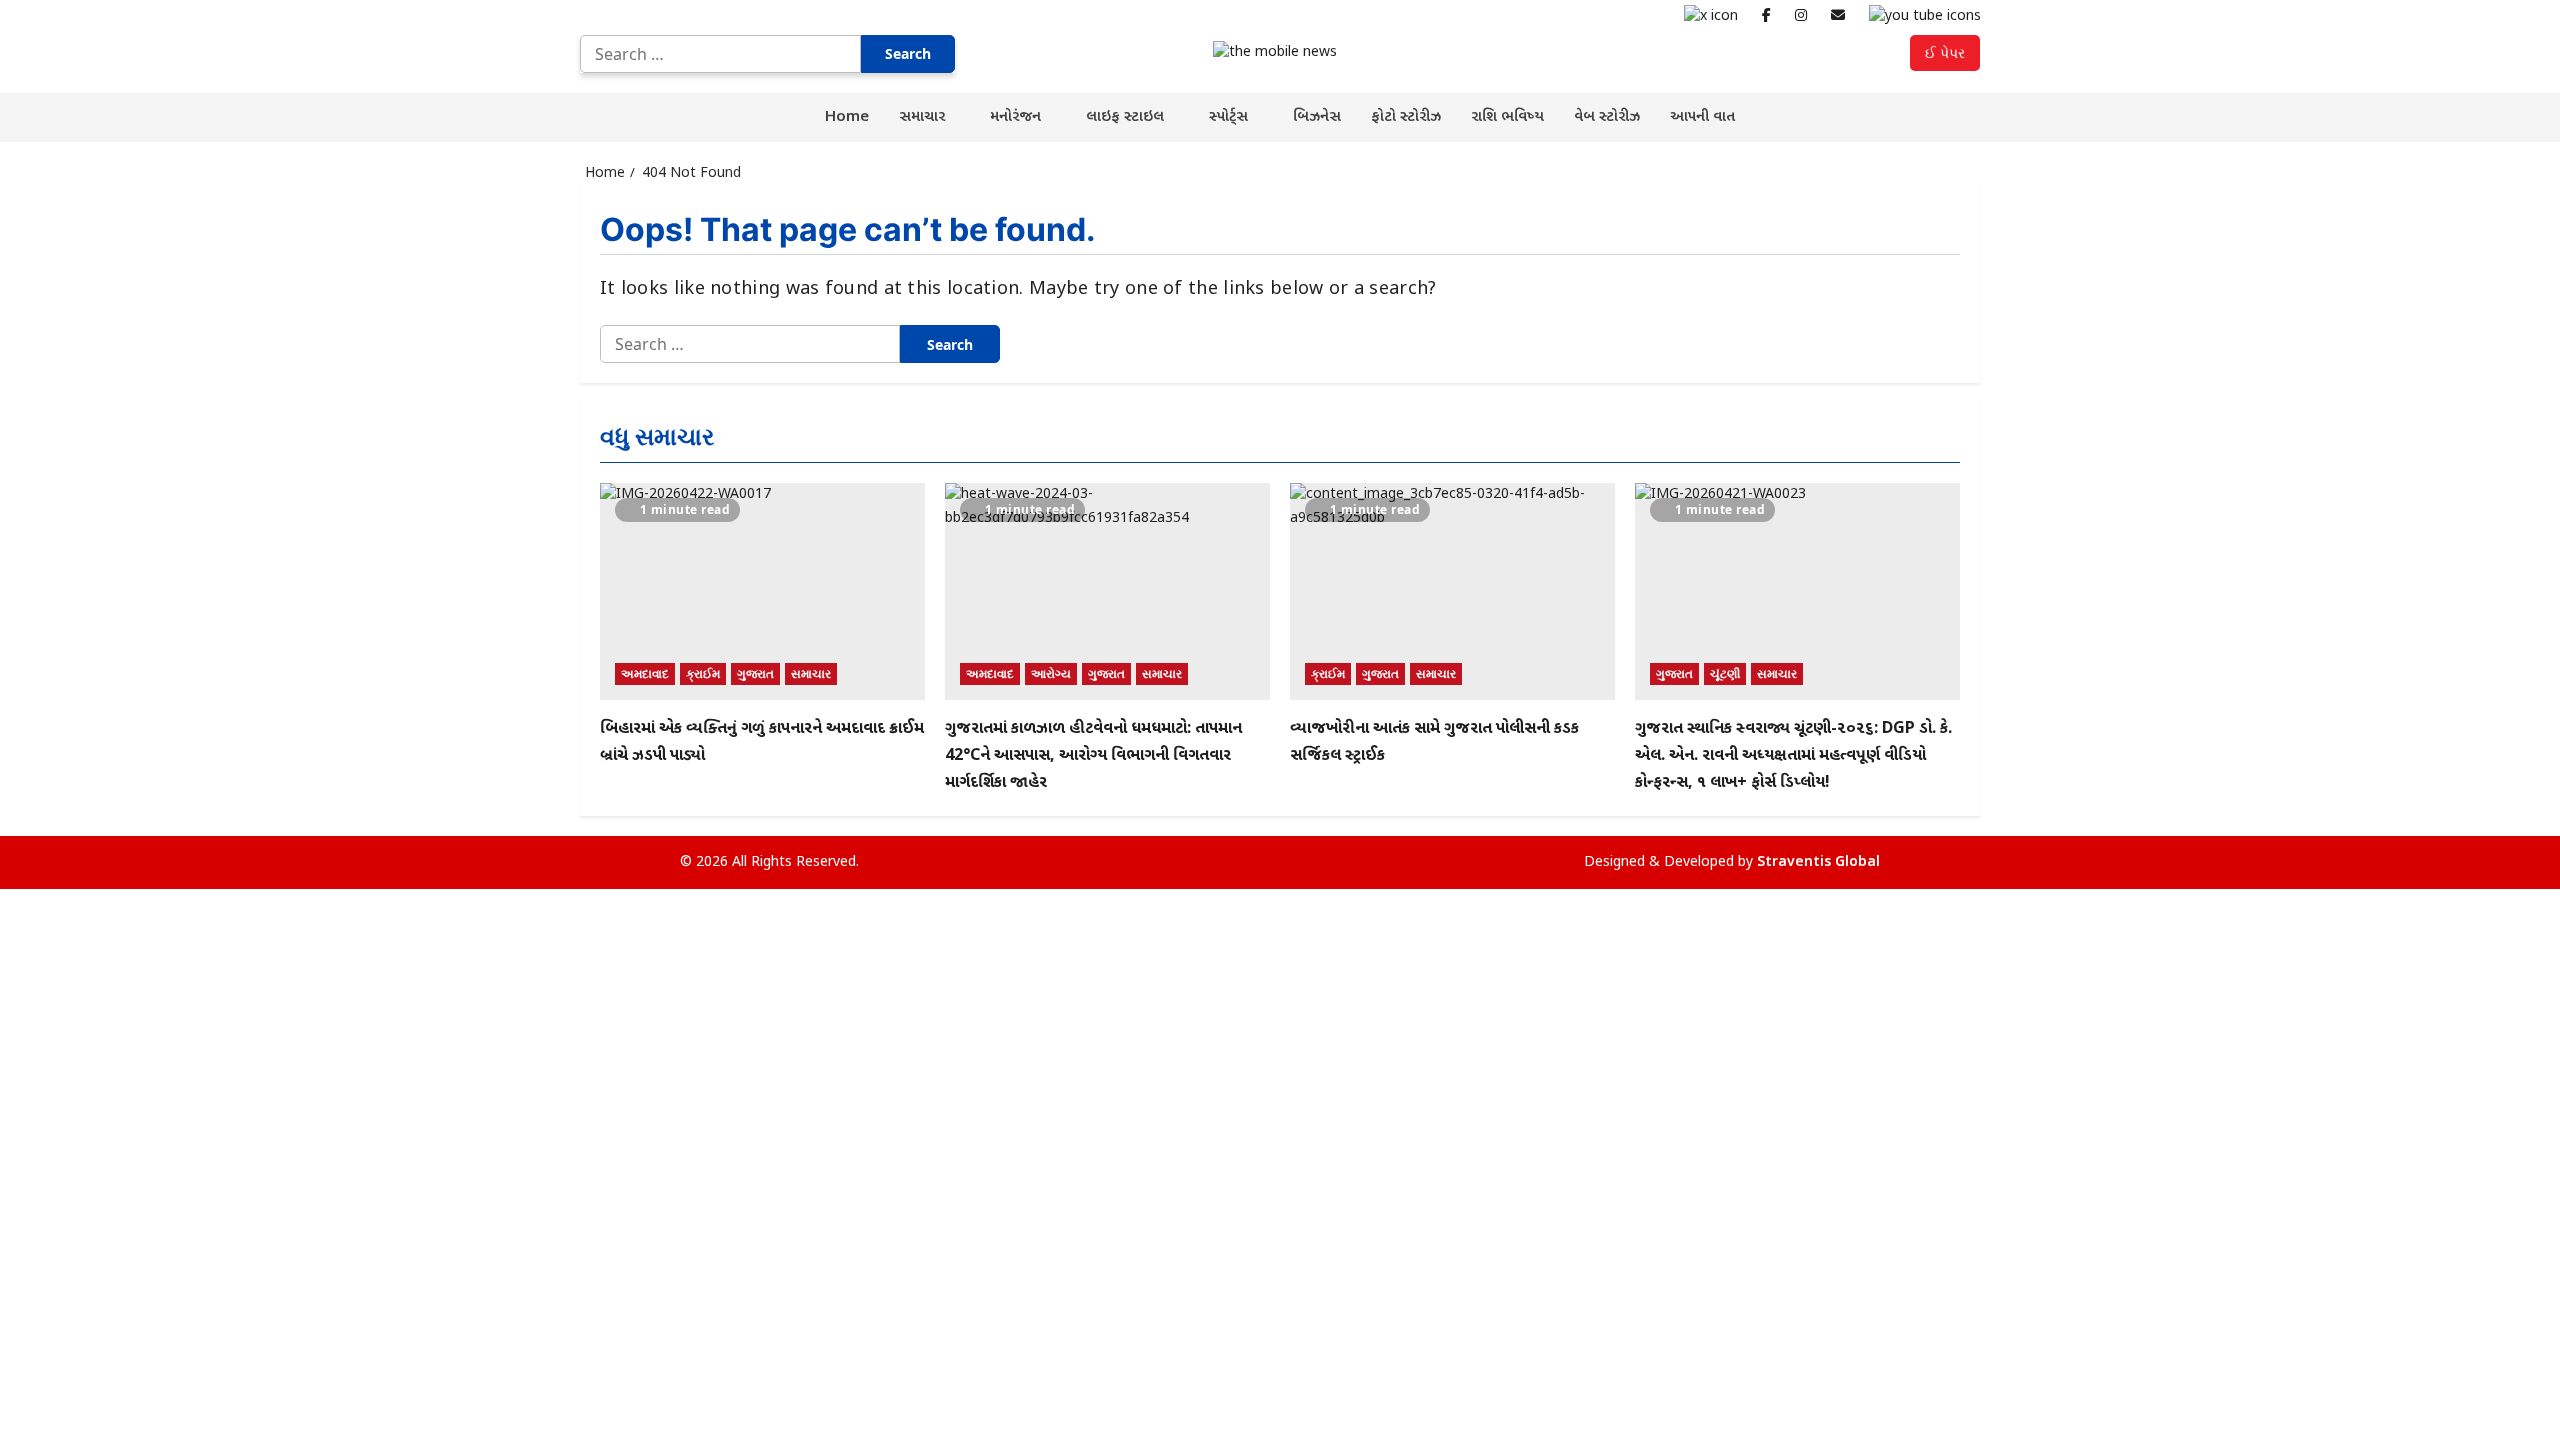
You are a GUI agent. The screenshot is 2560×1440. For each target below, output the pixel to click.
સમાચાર (922, 117)
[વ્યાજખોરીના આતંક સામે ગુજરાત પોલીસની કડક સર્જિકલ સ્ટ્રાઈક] (1452, 591)
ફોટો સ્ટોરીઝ (1406, 117)
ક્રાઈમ (703, 673)
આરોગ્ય (1051, 673)
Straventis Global (1818, 862)
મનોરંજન (1015, 117)
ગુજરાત (755, 673)
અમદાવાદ (645, 673)
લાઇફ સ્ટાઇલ (1125, 117)
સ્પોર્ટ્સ (1228, 117)
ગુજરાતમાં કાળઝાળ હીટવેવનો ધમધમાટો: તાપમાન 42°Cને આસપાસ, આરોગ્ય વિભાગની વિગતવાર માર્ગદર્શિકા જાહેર (1093, 756)
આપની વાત (1702, 117)
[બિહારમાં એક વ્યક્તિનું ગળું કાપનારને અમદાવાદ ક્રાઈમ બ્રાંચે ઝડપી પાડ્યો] (762, 591)
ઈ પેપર (1945, 52)
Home (847, 117)
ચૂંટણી (1725, 673)
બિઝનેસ (1317, 117)
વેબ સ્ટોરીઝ (1607, 117)
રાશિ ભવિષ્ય (1507, 117)
